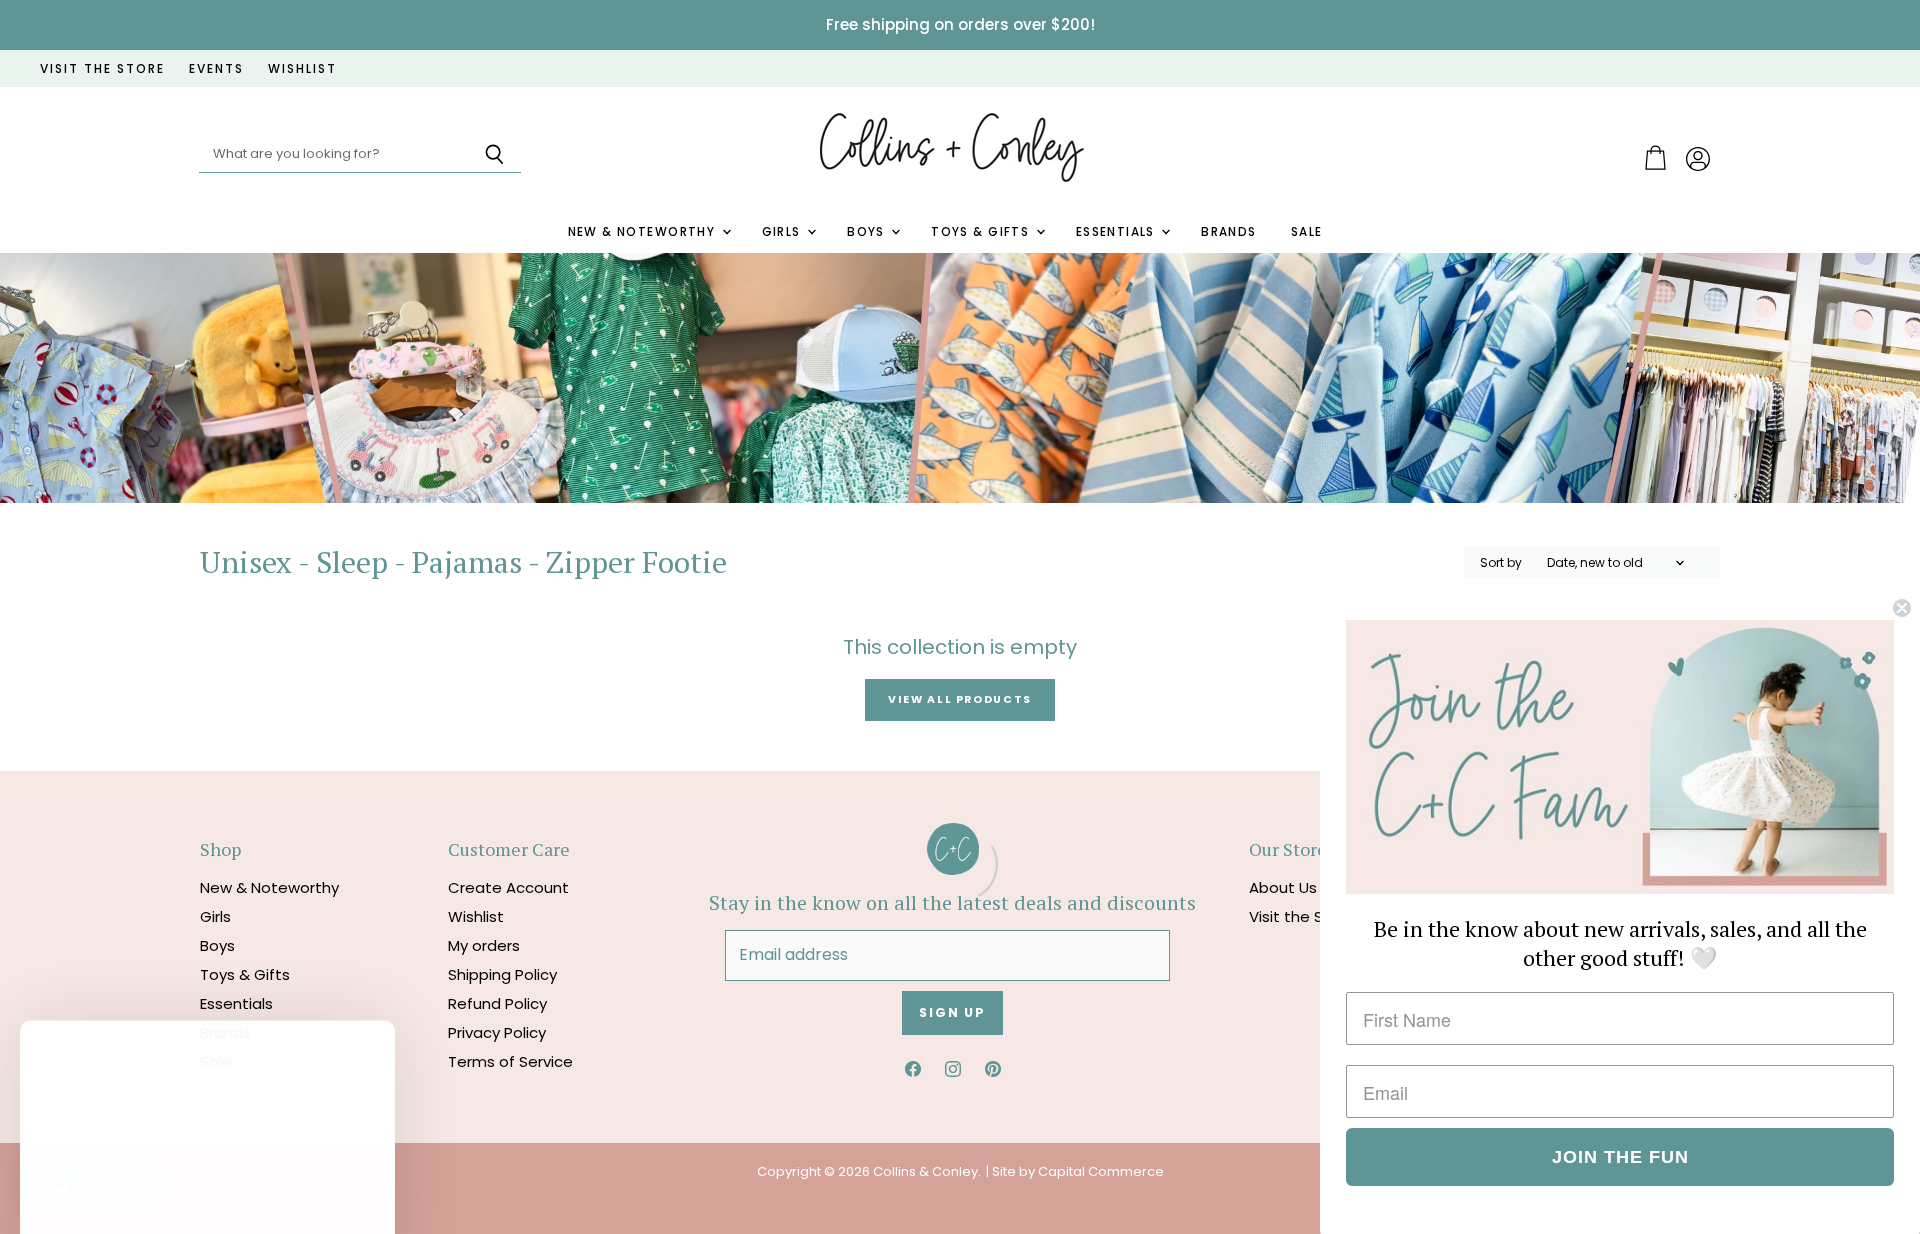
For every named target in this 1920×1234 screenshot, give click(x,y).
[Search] (494, 155)
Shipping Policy (502, 974)
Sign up (952, 1012)
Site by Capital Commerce (1078, 1171)
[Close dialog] (1902, 608)
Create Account (508, 887)
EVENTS (216, 69)
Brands (1229, 232)
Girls (784, 232)
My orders (484, 945)
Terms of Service (510, 1061)
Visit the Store (1302, 916)
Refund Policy (497, 1003)
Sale (1307, 232)
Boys (868, 232)
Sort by (1501, 563)
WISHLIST (302, 69)
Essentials (1118, 232)
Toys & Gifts (982, 232)
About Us (1283, 887)
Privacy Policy (497, 1032)
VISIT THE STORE (102, 69)
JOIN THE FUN (1620, 1157)
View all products (960, 699)
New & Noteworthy (644, 232)
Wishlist (476, 916)
